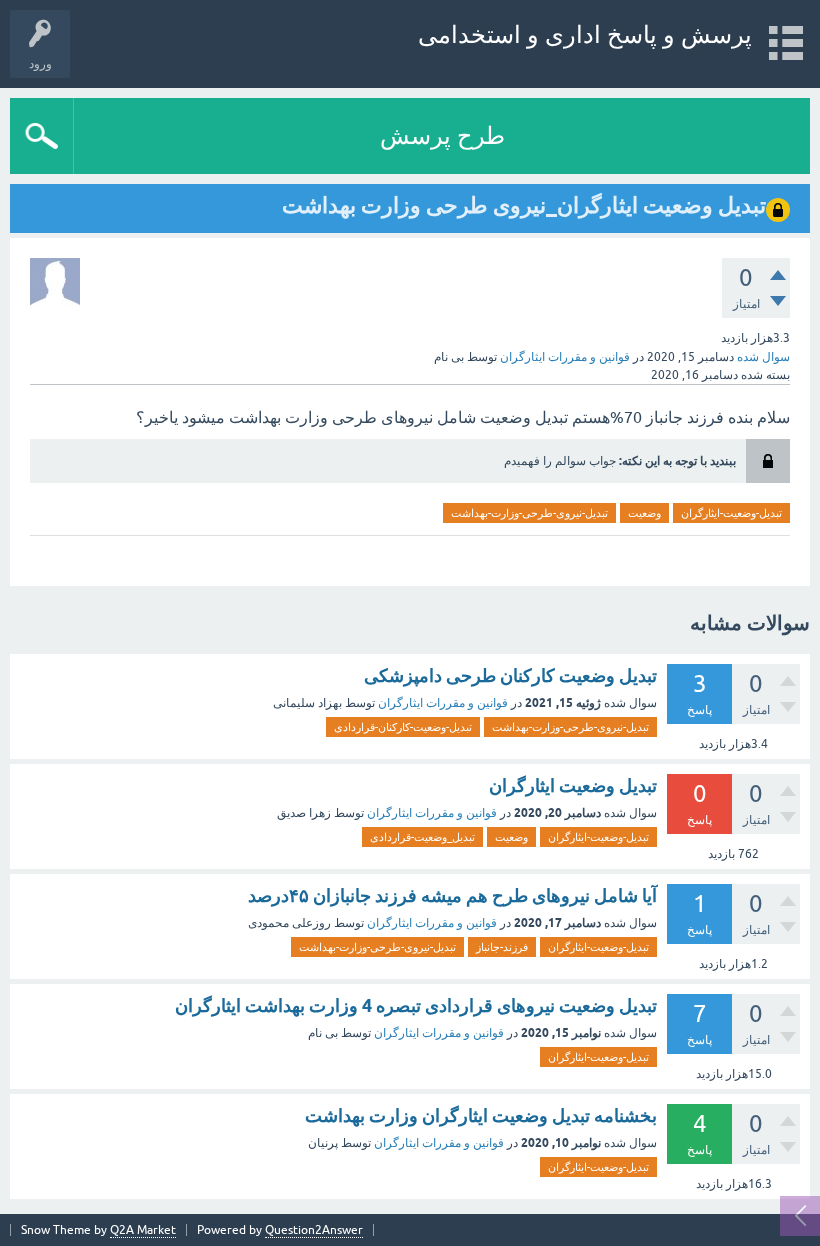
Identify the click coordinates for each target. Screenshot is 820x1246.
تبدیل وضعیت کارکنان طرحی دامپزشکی (510, 675)
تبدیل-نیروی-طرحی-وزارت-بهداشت (529, 513)
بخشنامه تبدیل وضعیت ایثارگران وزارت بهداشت (481, 1115)
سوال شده (763, 357)
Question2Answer (314, 1230)
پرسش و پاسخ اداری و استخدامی (585, 34)
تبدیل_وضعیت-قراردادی (422, 837)
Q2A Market (143, 1230)
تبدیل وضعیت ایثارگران (573, 785)
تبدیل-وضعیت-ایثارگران (731, 513)
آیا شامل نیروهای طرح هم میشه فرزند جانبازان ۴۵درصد (452, 895)
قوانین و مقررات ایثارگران (565, 357)
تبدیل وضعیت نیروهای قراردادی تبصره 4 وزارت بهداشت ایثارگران (416, 1005)
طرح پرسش (442, 135)
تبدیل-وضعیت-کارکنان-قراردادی (403, 727)
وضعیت (644, 513)
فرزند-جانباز (502, 947)
